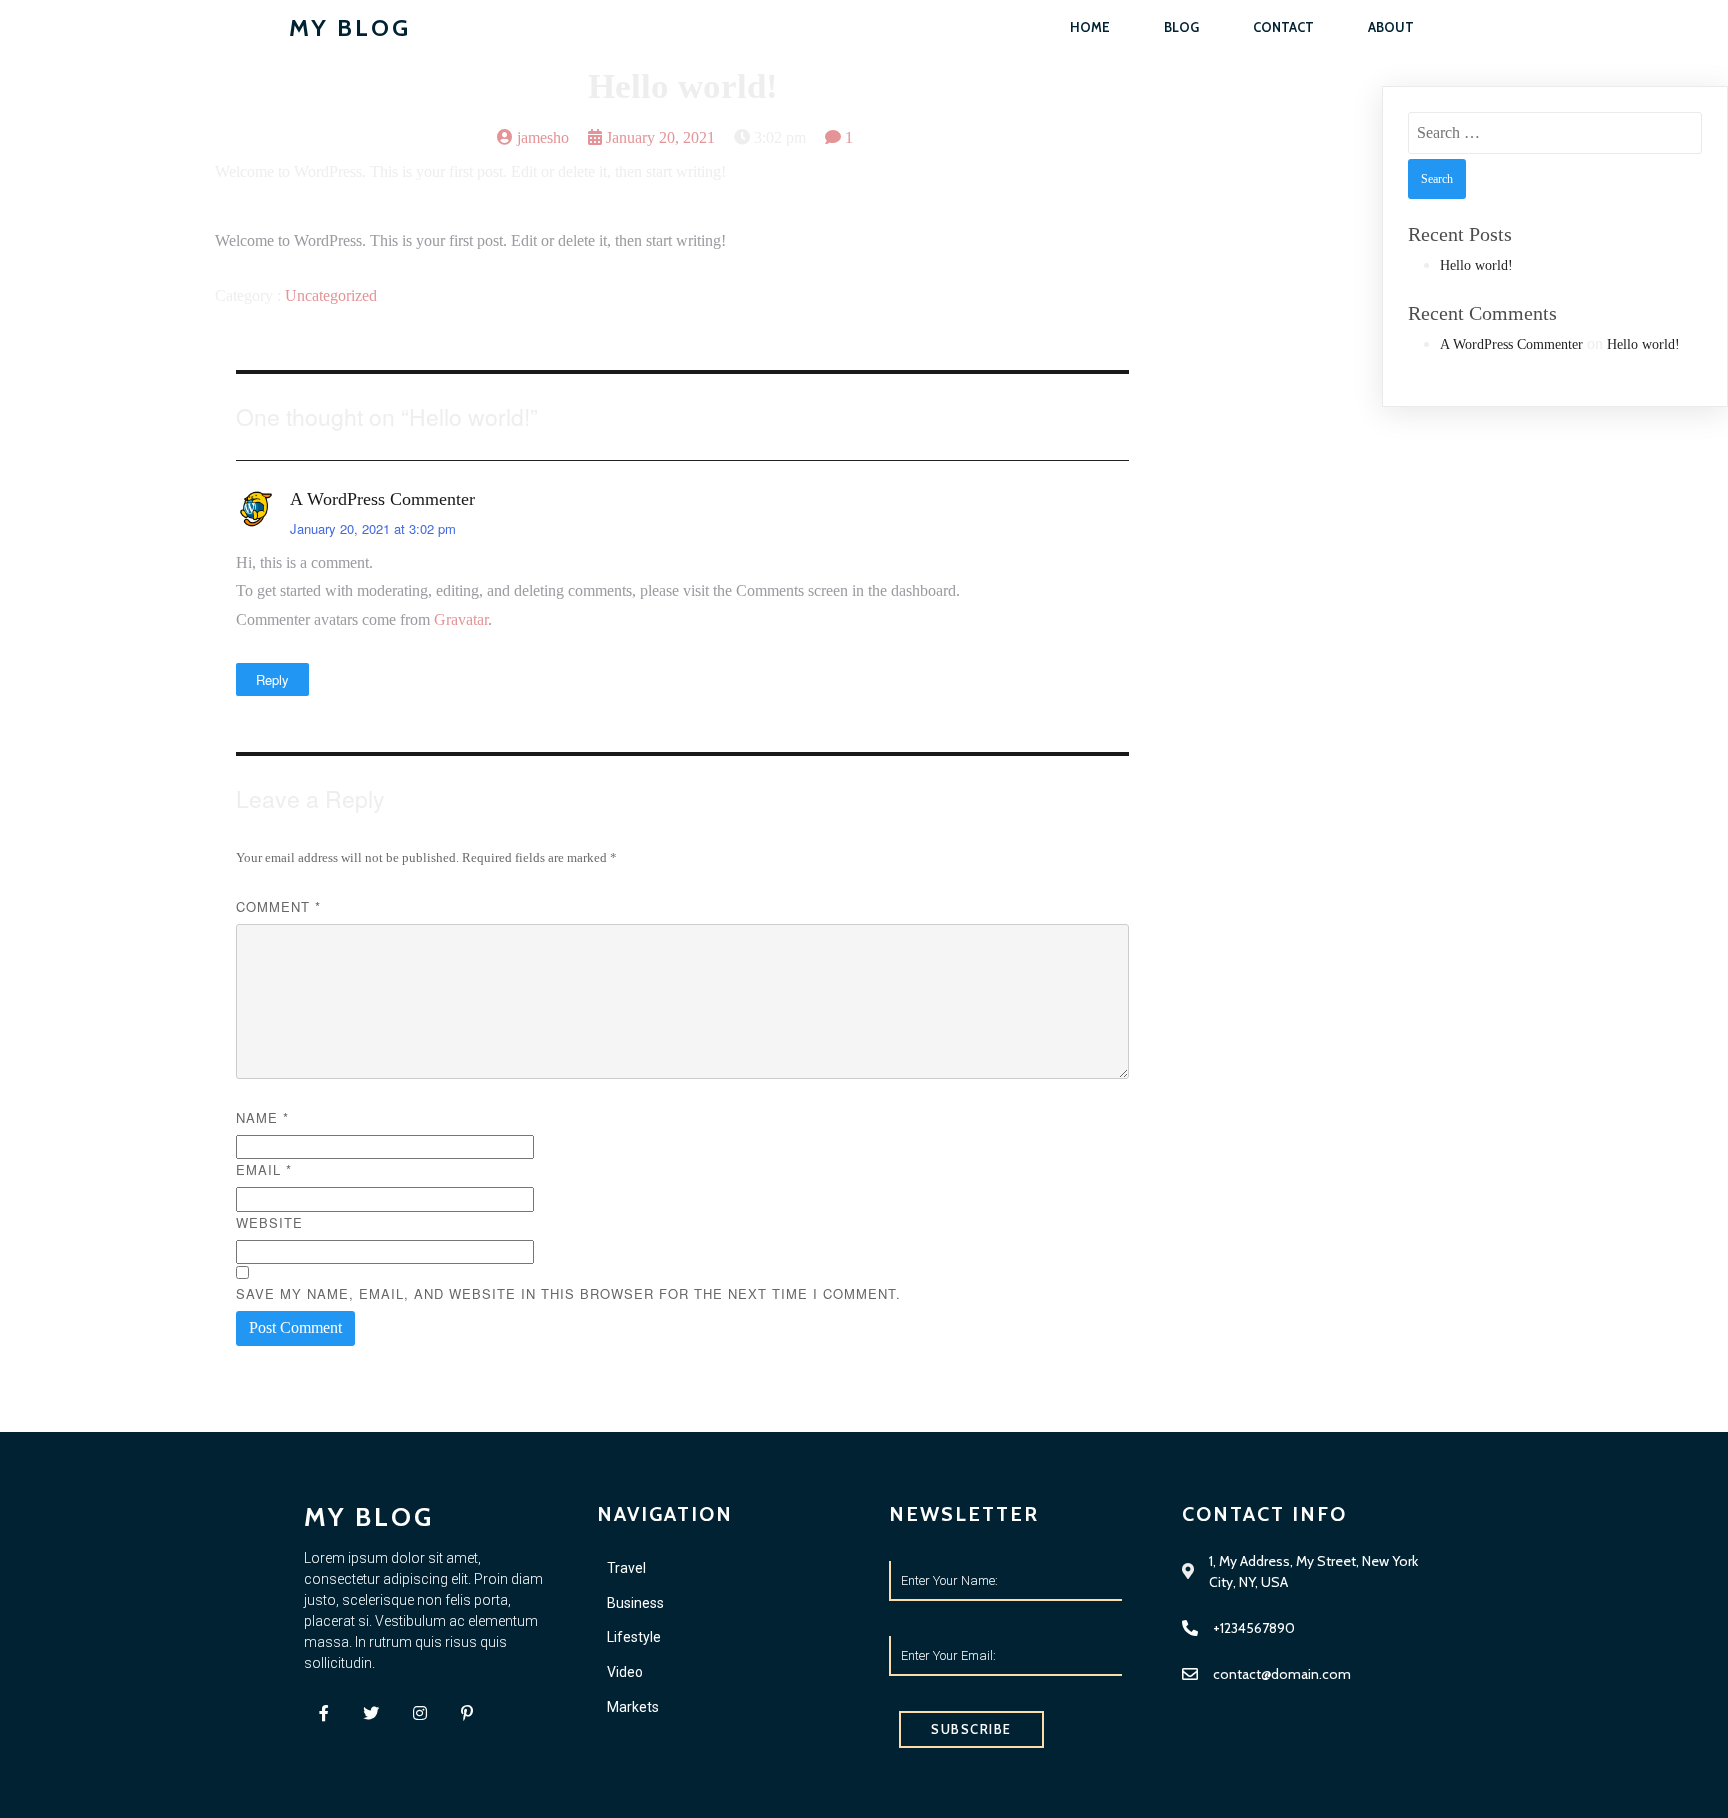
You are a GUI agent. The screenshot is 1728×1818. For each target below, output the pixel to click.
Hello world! (1476, 265)
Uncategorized (331, 295)
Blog (1181, 27)
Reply (272, 679)
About (1391, 27)
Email (264, 1169)
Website (269, 1222)
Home (1090, 27)
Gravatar (461, 619)
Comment (278, 906)
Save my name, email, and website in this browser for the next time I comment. (568, 1293)
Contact (1283, 27)
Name (262, 1117)
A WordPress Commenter (382, 499)
